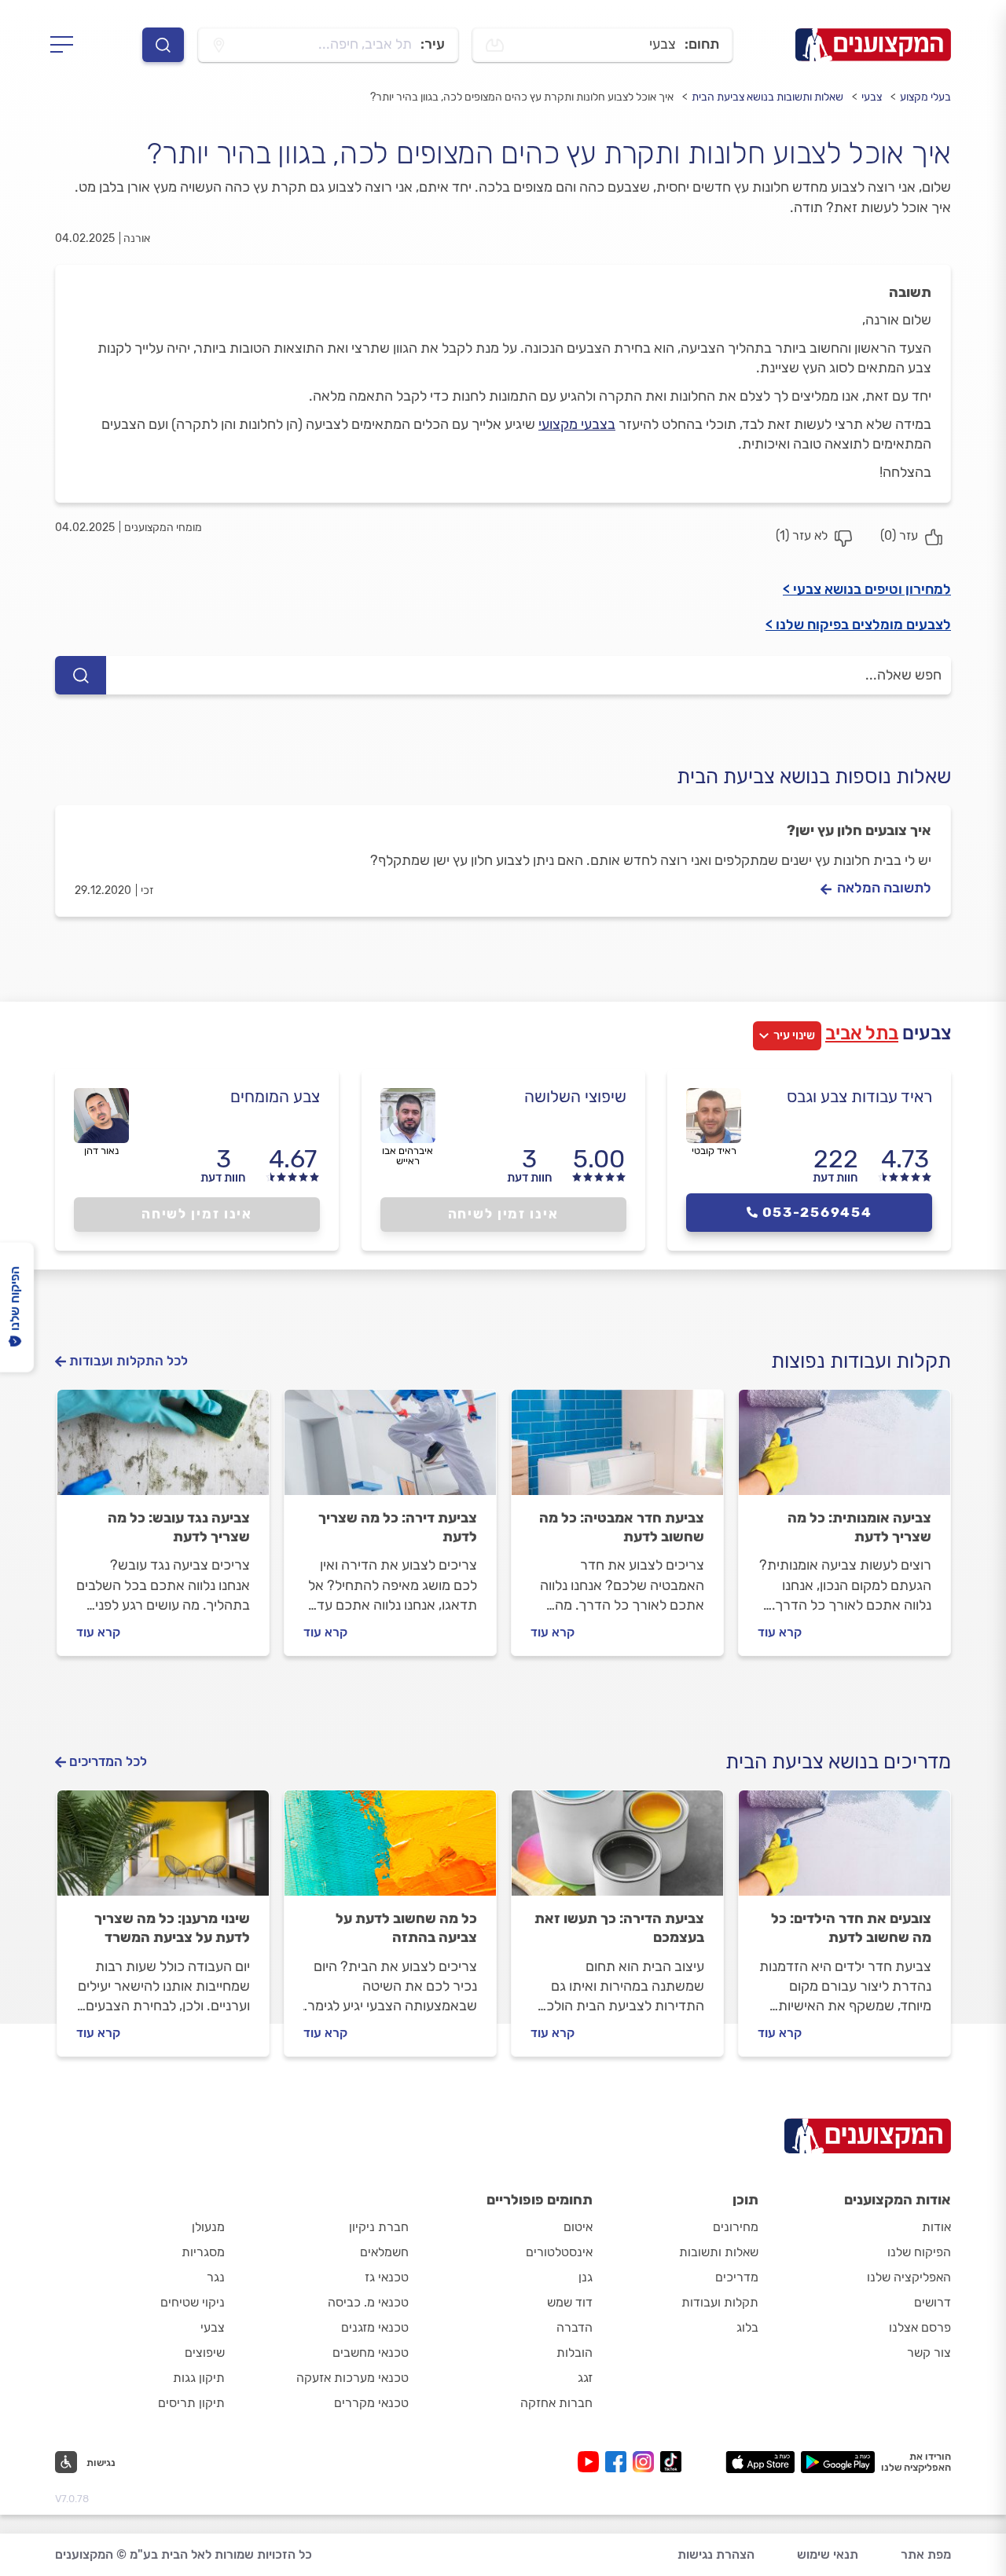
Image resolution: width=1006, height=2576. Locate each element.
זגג (585, 2378)
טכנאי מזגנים (375, 2327)
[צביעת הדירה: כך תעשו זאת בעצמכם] (617, 1850)
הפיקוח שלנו (919, 2252)
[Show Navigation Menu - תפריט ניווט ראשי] (66, 45)
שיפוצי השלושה (575, 1096)
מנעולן (208, 2227)
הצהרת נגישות (716, 2554)
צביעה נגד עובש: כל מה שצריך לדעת (179, 1527)
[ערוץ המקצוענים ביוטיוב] (591, 2462)
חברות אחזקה (556, 2403)
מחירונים (736, 2227)
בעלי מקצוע (925, 97)
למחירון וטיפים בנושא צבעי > (867, 589)
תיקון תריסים (191, 2403)
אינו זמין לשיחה (503, 1214)
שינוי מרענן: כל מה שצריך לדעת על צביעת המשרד (172, 1928)
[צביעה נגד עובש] (163, 1449)
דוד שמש (570, 2302)
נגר (216, 2277)
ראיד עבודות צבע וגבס (859, 1096)
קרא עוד (780, 1632)
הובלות (575, 2352)
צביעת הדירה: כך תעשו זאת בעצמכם (619, 1928)
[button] (85, 2462)
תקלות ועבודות (720, 2302)
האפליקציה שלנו (909, 2277)
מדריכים (737, 2277)
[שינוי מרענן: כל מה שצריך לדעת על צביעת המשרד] (163, 1850)
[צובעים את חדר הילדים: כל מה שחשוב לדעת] (844, 1850)
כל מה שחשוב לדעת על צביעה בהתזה (406, 1928)
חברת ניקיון (379, 2227)
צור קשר (929, 2352)
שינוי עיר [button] (794, 1035)
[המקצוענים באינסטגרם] (646, 2462)
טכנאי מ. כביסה (368, 2302)
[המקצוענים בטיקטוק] (671, 2462)
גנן (586, 2277)
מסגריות (203, 2252)
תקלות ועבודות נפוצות (861, 1361)
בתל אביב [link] (862, 1033)
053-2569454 (817, 1212)
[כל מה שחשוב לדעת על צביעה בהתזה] (390, 1850)
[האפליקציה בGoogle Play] (838, 2462)
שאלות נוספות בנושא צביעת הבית (814, 777)
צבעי (872, 97)
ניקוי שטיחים (193, 2302)
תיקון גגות (199, 2378)
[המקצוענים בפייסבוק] (619, 2462)
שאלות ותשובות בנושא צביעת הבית (767, 97)
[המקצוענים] (873, 45)
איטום (578, 2227)
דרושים (933, 2302)
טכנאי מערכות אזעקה (352, 2378)
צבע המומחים (275, 1096)
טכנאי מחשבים (371, 2352)
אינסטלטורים (559, 2252)
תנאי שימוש (828, 2554)
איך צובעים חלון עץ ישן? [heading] (859, 830)
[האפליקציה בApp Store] (760, 2462)
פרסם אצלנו (920, 2327)
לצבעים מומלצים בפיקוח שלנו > (858, 625)
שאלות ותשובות (719, 2252)
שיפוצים (205, 2352)
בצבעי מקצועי (577, 424)
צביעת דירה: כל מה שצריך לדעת (398, 1527)
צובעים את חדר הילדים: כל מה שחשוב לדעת (851, 1928)
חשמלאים (384, 2252)
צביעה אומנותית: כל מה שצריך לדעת (859, 1527)
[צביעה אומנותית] (844, 1449)
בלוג (747, 2327)
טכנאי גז (387, 2277)
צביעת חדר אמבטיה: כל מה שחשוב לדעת (622, 1527)
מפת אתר (926, 2554)
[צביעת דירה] (390, 1449)
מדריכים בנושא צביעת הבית (838, 1762)
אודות (936, 2227)
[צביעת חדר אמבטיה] (617, 1449)
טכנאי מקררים (371, 2403)
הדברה (575, 2327)
